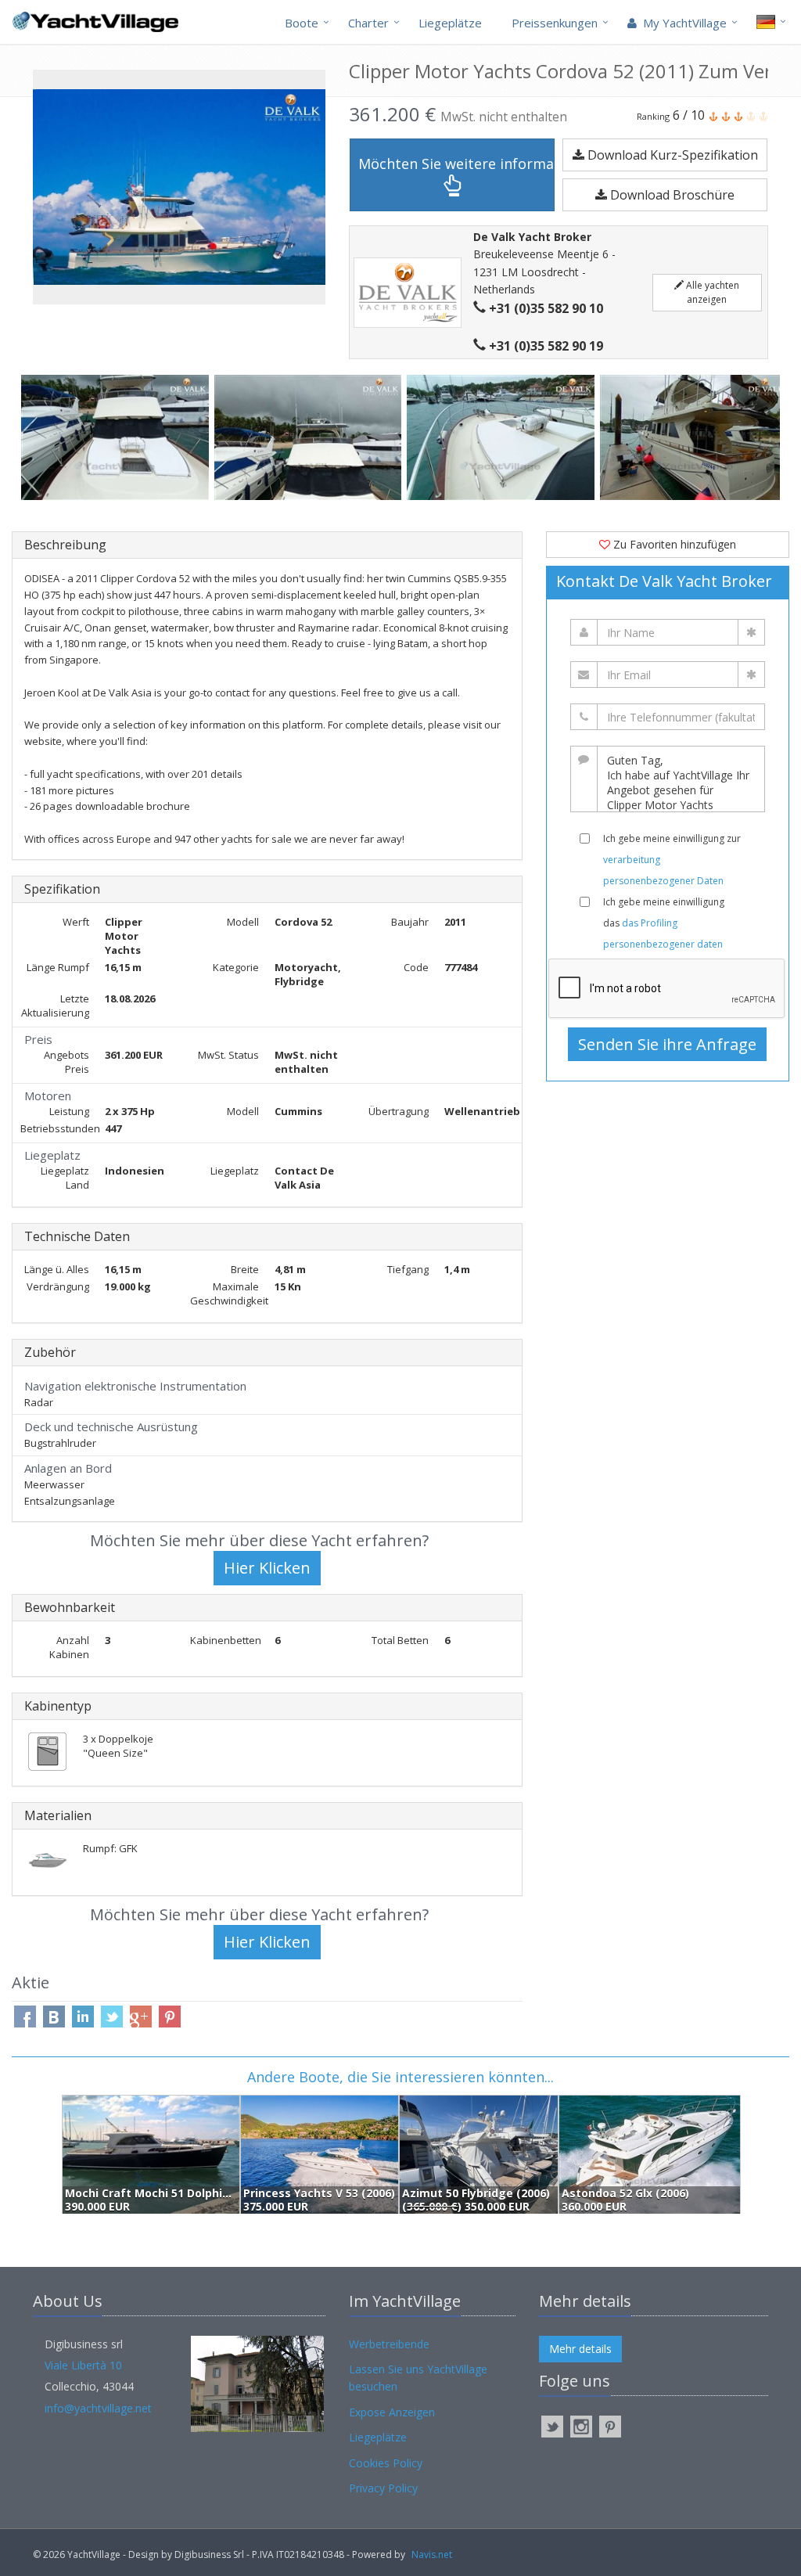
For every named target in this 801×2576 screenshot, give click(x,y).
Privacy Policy (383, 2488)
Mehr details (580, 2349)
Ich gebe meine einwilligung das (664, 923)
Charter (368, 23)
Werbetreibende (389, 2344)
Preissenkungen (555, 23)
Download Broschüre (671, 195)
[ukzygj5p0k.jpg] (118, 437)
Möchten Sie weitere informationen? (456, 164)
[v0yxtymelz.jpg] (697, 437)
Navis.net (432, 2554)
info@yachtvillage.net (98, 2408)
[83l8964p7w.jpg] (311, 437)
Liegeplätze (450, 23)
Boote (302, 23)
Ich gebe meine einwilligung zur (672, 860)
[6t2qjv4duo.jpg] (503, 437)
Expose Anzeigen (392, 2412)
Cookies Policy (386, 2463)
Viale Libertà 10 (83, 2365)
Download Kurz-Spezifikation (671, 155)
